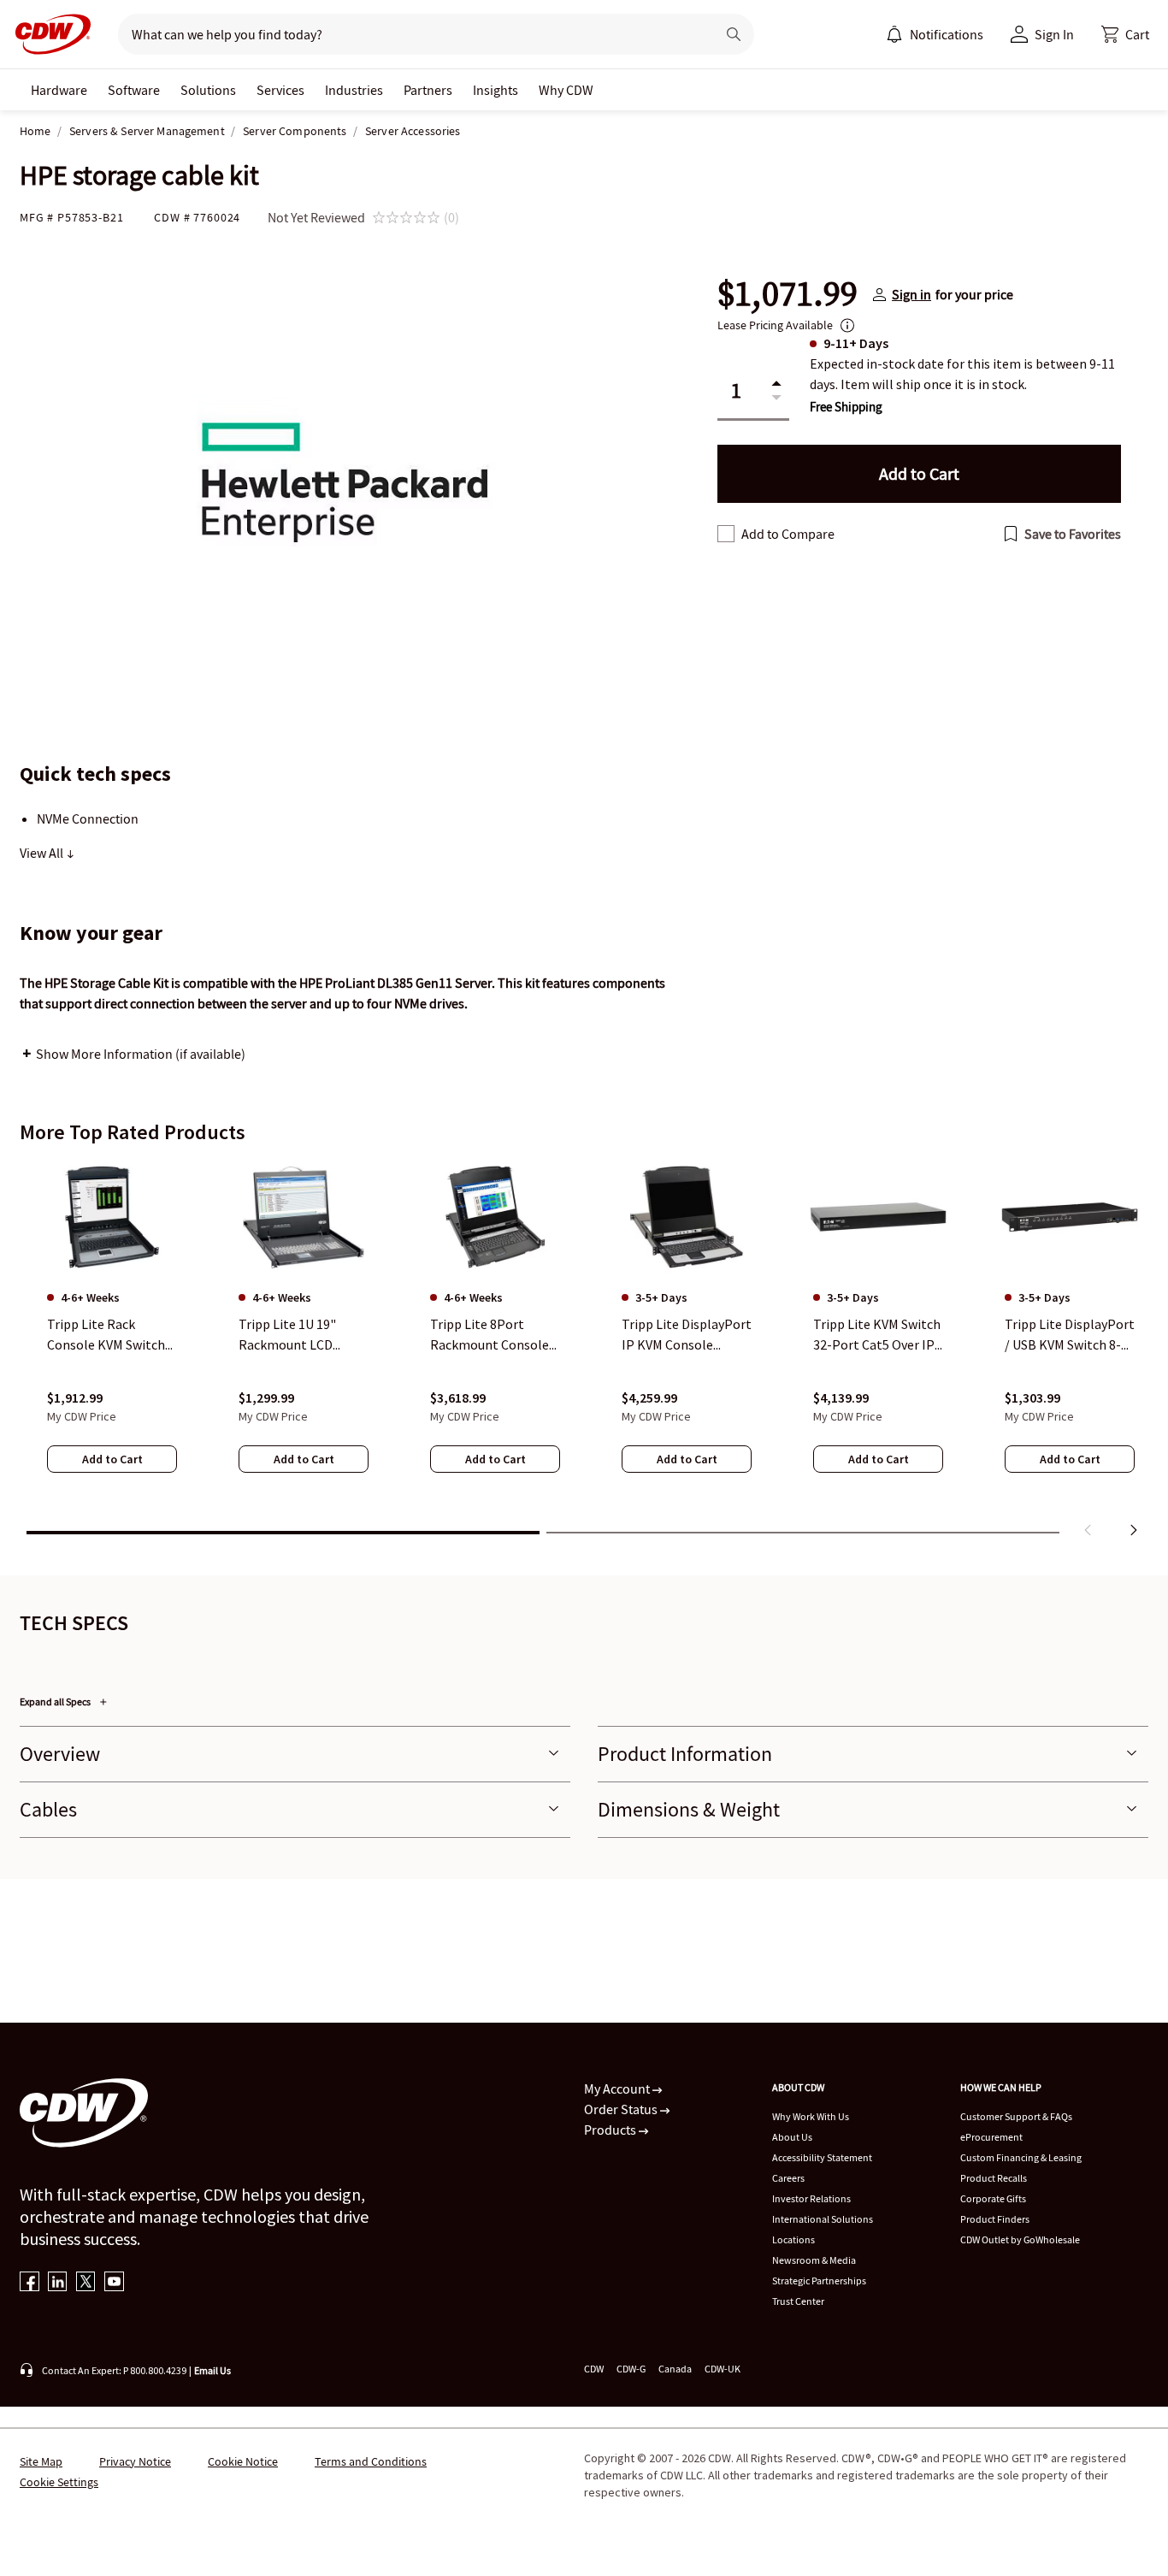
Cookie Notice (243, 2461)
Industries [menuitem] (354, 90)
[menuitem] (894, 34)
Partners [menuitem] (428, 90)
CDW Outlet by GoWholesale (1020, 2239)
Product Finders (995, 2219)
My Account (618, 2089)
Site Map (41, 2461)
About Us (792, 2137)
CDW (594, 2369)
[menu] (935, 34)
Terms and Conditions (371, 2461)
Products (611, 2130)
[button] (1125, 34)
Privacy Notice (135, 2461)
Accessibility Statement (822, 2157)
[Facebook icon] (29, 2283)
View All (43, 853)
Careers (788, 2178)
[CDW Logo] (48, 34)
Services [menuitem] (280, 90)
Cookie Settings (59, 2482)
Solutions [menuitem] (208, 90)
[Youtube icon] (114, 2283)
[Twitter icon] (86, 2283)
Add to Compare (788, 534)
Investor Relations (811, 2198)
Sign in (911, 294)
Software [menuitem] (134, 90)
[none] (59, 90)
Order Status (622, 2109)
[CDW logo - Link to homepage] (48, 34)
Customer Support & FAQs (1016, 2116)
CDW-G (631, 2369)
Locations (793, 2239)
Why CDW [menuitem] (566, 90)
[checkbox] (726, 534)
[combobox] (410, 34)
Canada (675, 2369)
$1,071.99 (788, 294)
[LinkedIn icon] (58, 2283)
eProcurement (991, 2137)
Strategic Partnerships (819, 2281)
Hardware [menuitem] (59, 90)
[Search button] (734, 34)
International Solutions (823, 2219)
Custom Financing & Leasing (1021, 2157)
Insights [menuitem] (496, 90)
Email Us (212, 2370)
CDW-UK (723, 2369)
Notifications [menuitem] (947, 34)
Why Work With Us (811, 2116)
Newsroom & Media (814, 2260)
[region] (584, 1352)
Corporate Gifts (993, 2198)
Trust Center (798, 2301)
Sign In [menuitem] (1054, 34)
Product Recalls (994, 2178)
